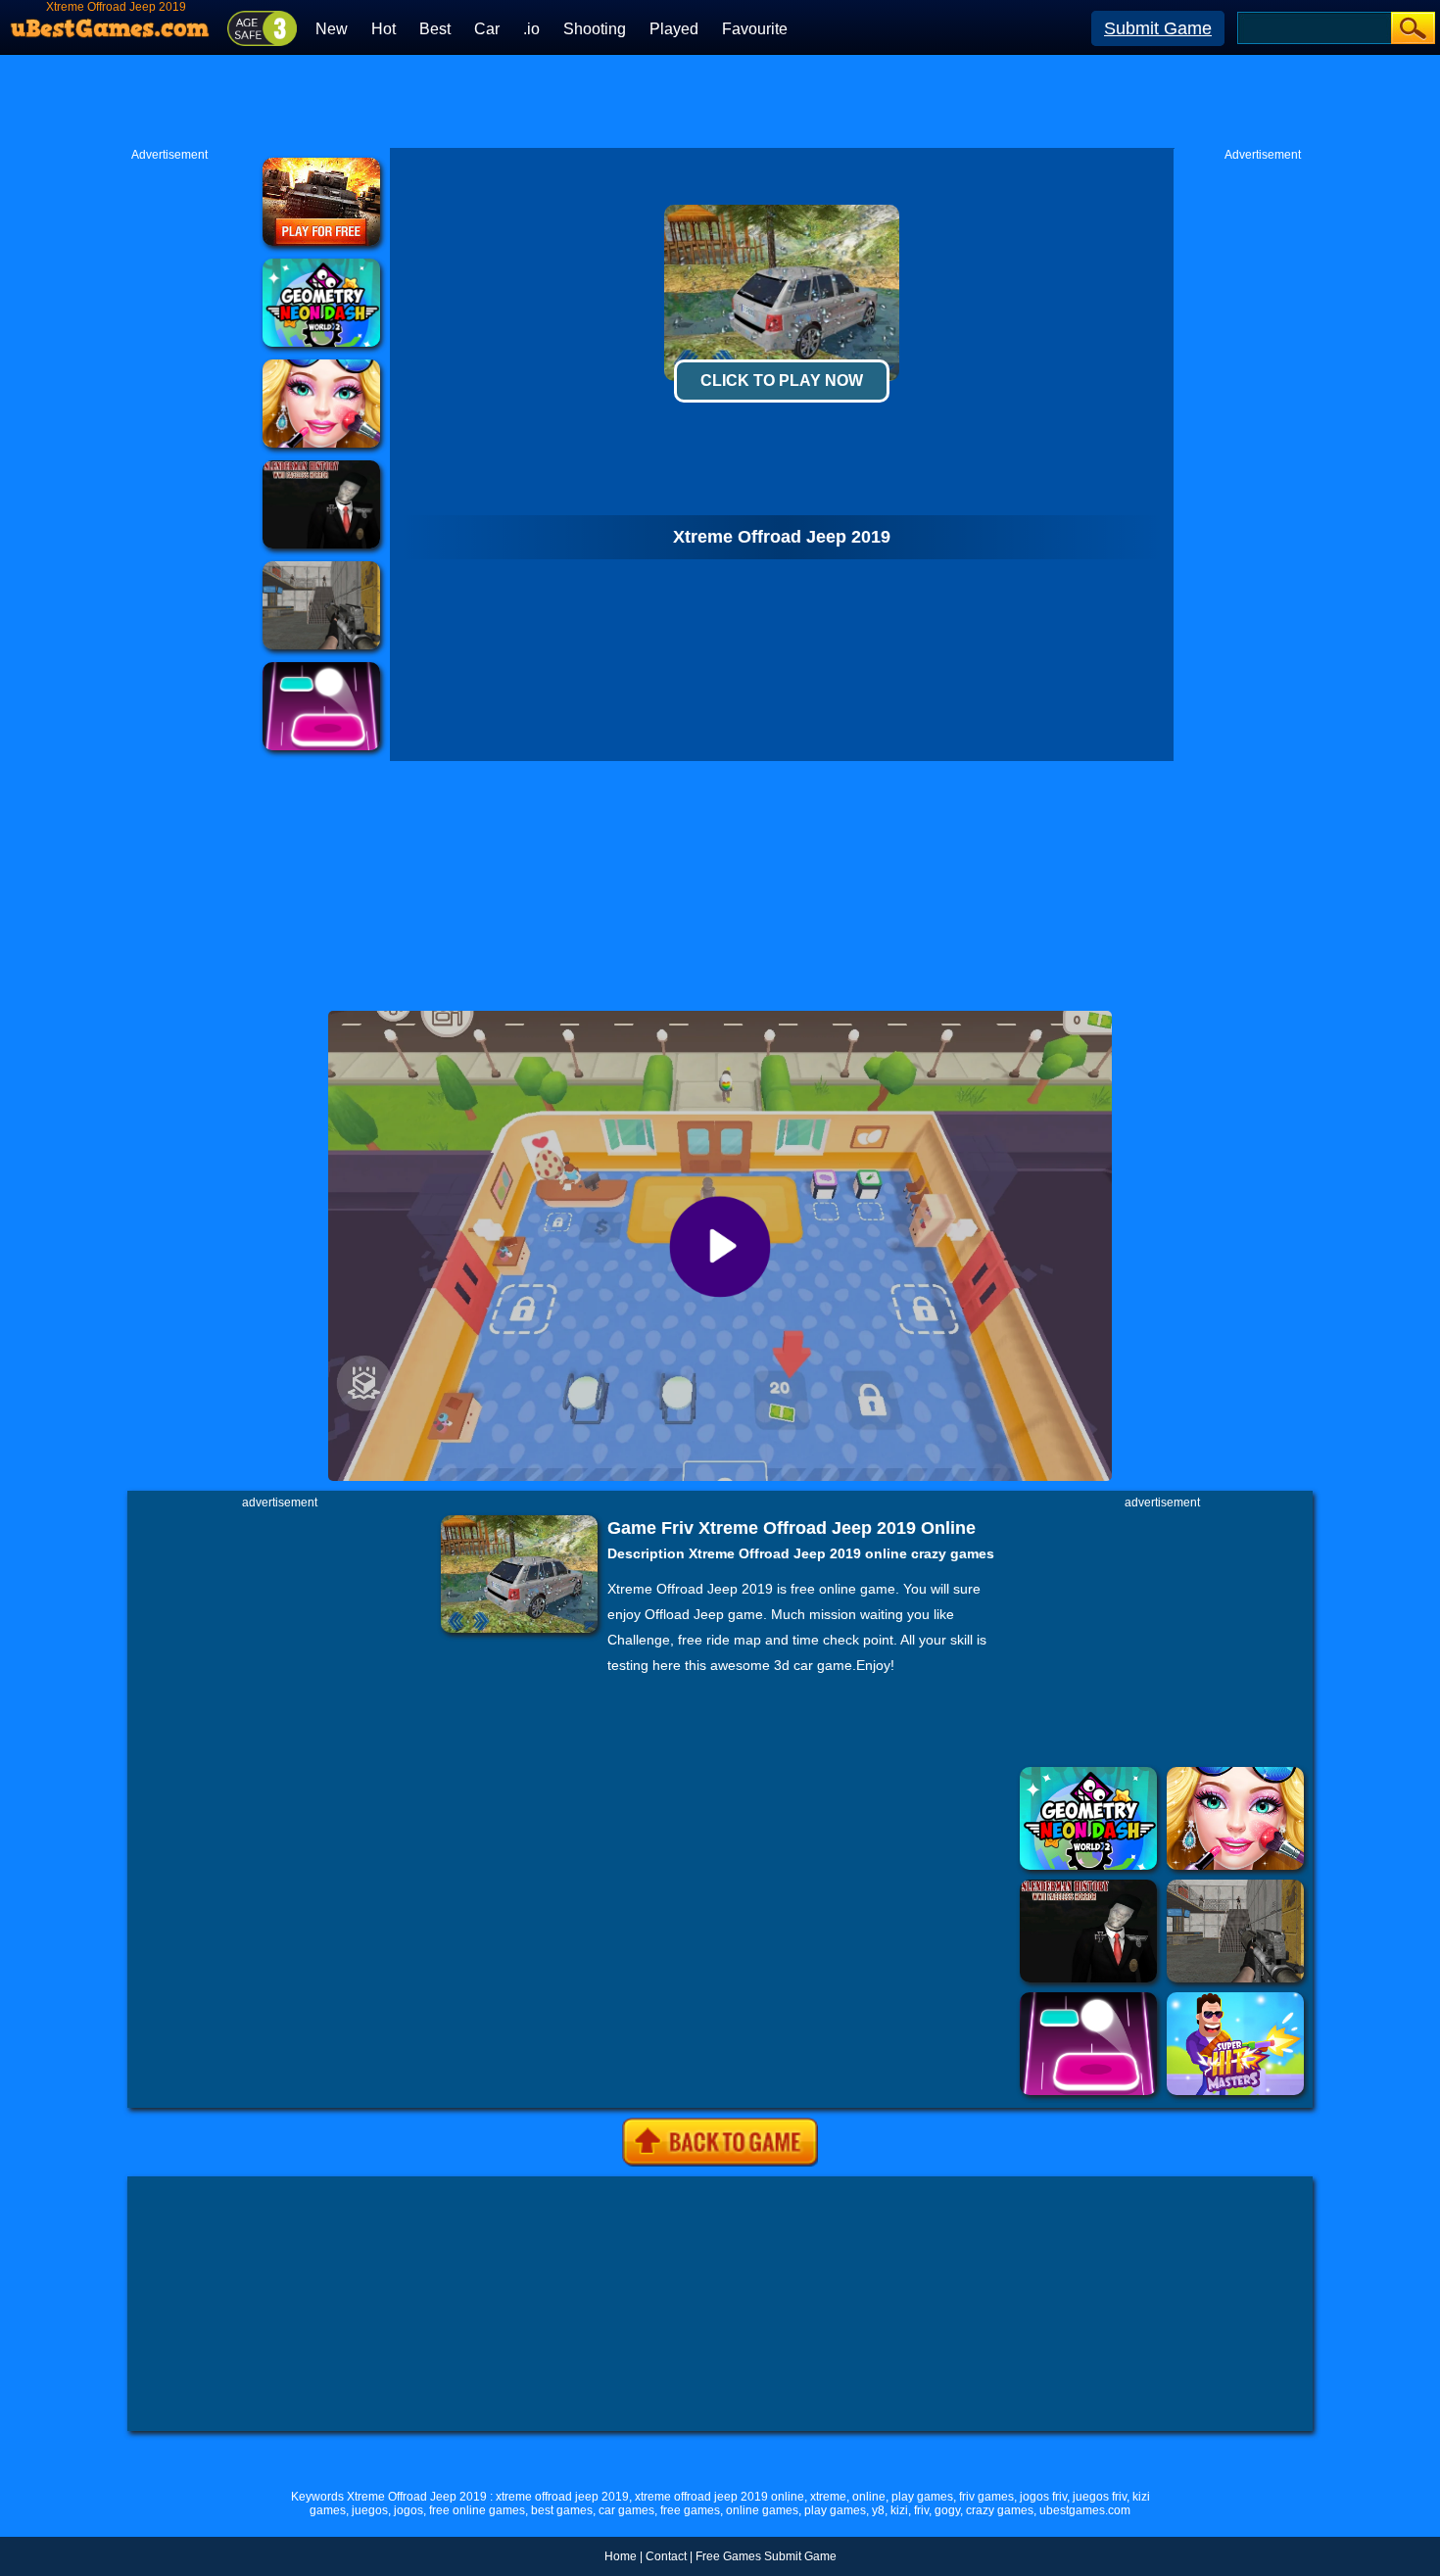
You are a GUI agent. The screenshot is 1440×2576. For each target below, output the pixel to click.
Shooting (595, 29)
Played (674, 29)
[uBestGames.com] (111, 23)
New (332, 29)
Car (487, 29)
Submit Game (1158, 28)
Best (435, 29)
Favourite (755, 29)
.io (531, 29)
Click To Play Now (782, 381)
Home (621, 2556)
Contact (666, 2556)
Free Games (728, 2556)
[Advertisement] (720, 99)
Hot (384, 29)
